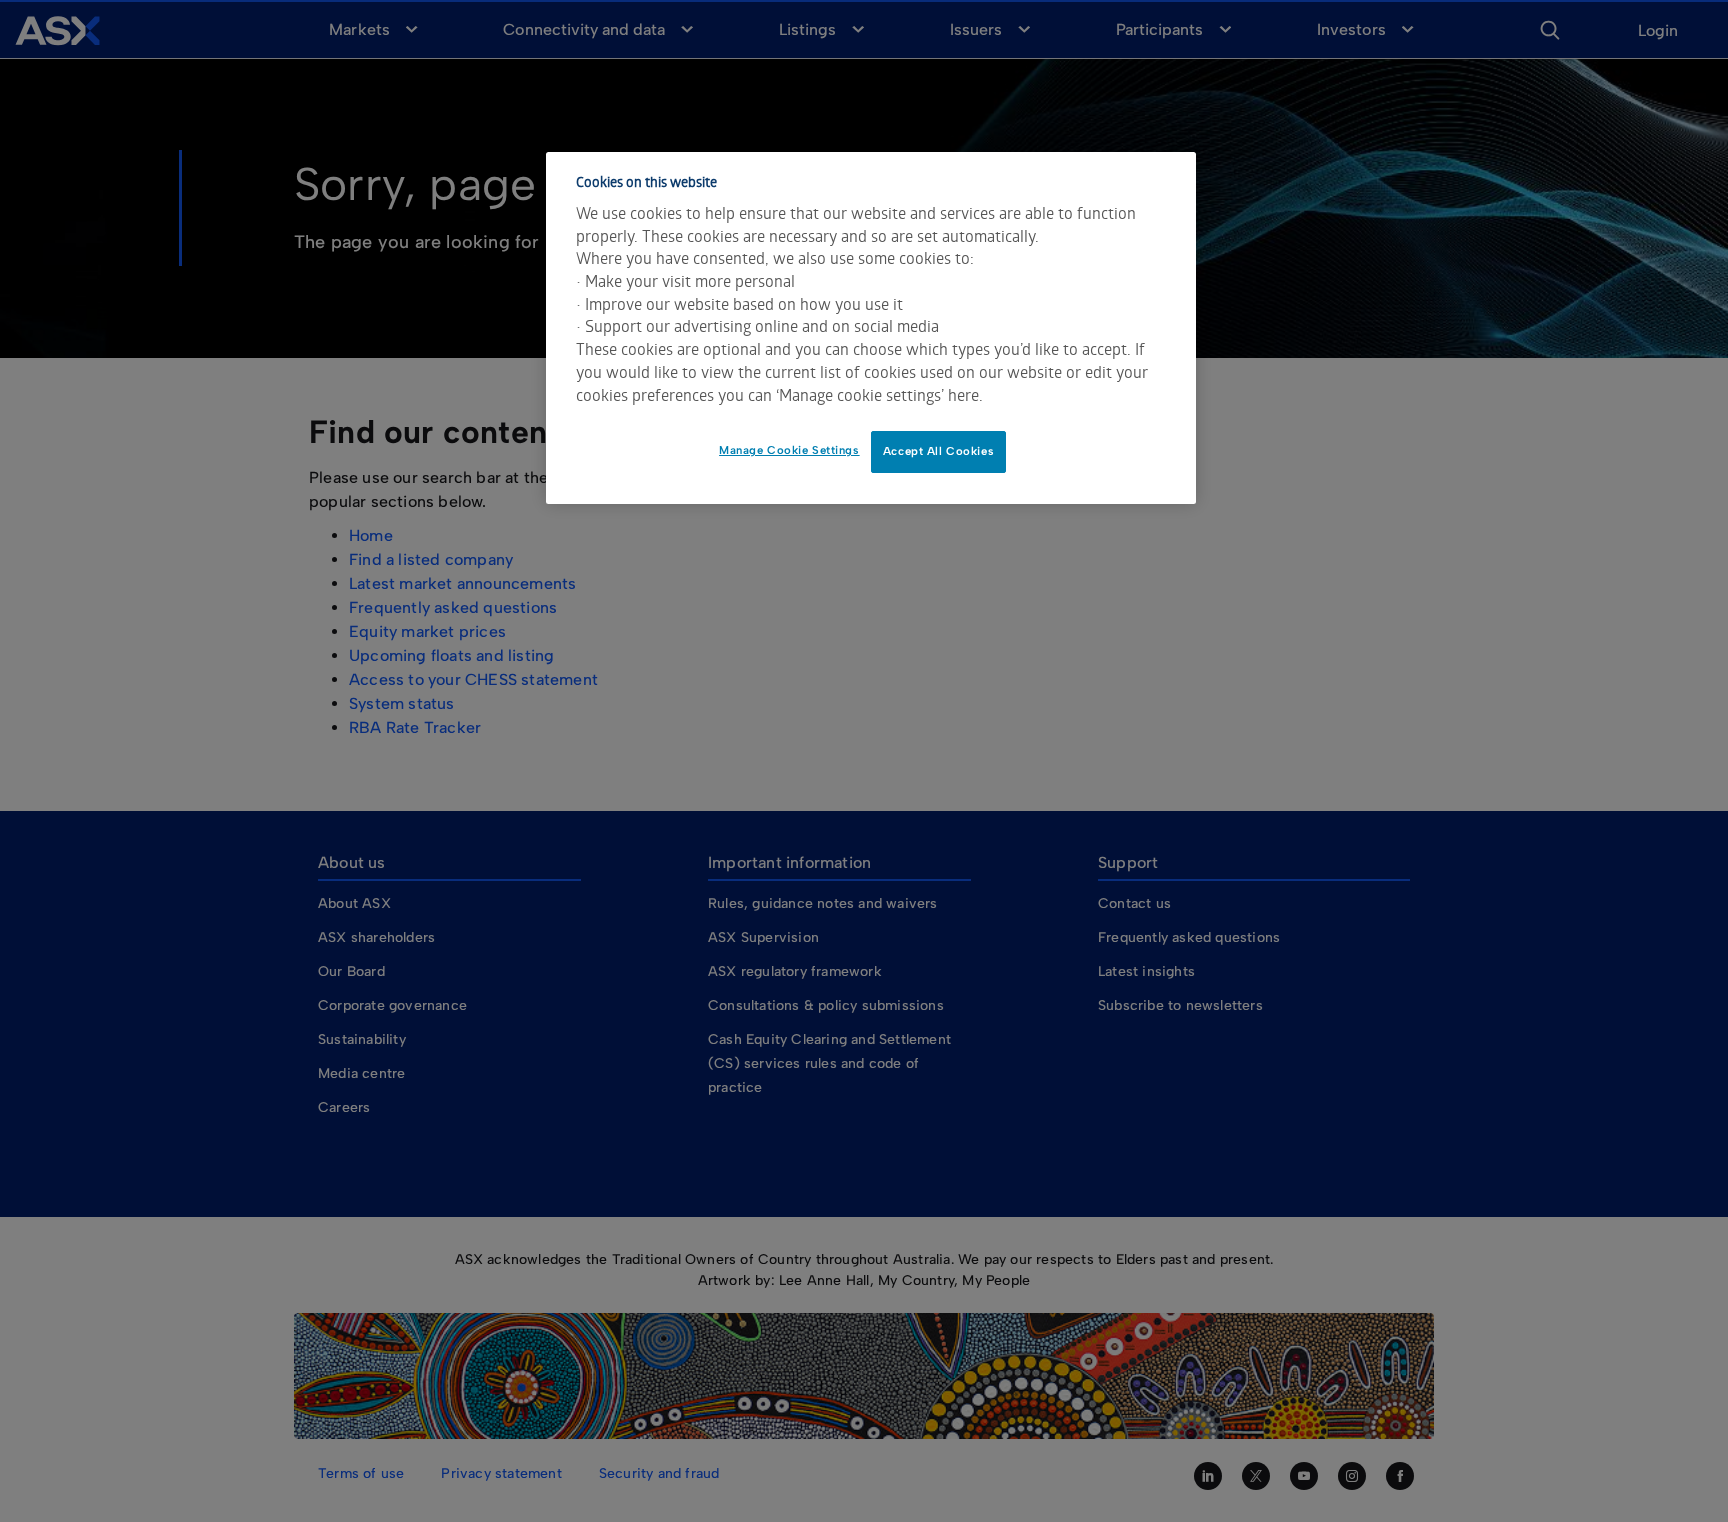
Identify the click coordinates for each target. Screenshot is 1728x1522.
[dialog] (871, 328)
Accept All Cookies (938, 451)
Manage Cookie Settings (789, 450)
